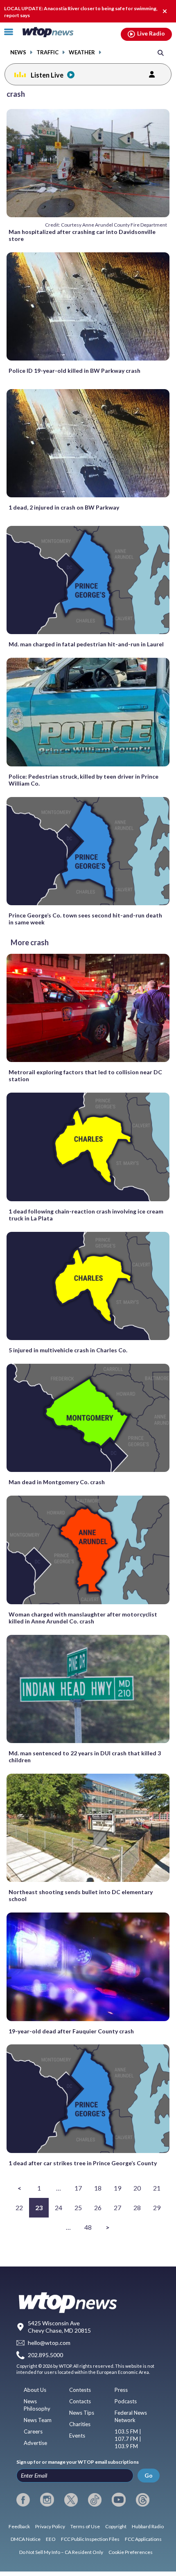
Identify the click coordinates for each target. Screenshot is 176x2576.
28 (137, 2208)
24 (59, 2208)
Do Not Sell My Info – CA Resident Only (61, 2552)
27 (117, 2208)
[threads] (143, 2500)
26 (98, 2208)
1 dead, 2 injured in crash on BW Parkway (64, 507)
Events (77, 2436)
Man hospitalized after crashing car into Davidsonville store (82, 235)
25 (78, 2208)
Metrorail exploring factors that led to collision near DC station (85, 1075)
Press (121, 2390)
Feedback (19, 2526)
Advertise (35, 2443)
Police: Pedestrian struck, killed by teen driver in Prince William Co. (83, 780)
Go (149, 2475)
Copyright (116, 2526)
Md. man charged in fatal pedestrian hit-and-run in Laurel (86, 644)
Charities (80, 2424)
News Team (38, 2420)
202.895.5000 (45, 2355)
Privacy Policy (50, 2526)
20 (137, 2188)
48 (88, 2227)
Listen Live (47, 75)
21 (157, 2188)
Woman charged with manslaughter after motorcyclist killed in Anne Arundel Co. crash (83, 1618)
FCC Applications (143, 2539)
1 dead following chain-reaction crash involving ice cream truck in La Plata (86, 1215)
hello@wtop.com (49, 2343)
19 (117, 2188)
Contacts (80, 2401)
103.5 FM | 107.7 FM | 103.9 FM (128, 2439)
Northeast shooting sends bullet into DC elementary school (81, 1895)
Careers (33, 2431)
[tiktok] (95, 2500)
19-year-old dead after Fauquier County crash (71, 2031)
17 (78, 2188)
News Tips (82, 2413)
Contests (80, 2390)
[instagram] (47, 2500)
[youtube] (118, 2500)
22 (19, 2208)
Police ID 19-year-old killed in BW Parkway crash (74, 371)
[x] (71, 2500)
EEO (51, 2539)
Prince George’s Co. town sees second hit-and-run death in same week (85, 919)
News (18, 52)
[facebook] (23, 2500)
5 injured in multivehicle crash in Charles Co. (68, 1350)
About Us (35, 2390)
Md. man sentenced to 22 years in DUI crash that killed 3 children (85, 1757)
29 (157, 2208)
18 (98, 2188)
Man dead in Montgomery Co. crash (57, 1482)
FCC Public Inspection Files (90, 2539)
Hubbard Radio (148, 2526)
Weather (82, 52)
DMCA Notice (26, 2539)
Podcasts (126, 2401)
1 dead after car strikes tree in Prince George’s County (83, 2163)
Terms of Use (85, 2526)
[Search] (161, 52)
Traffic (47, 52)
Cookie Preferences (131, 2552)
